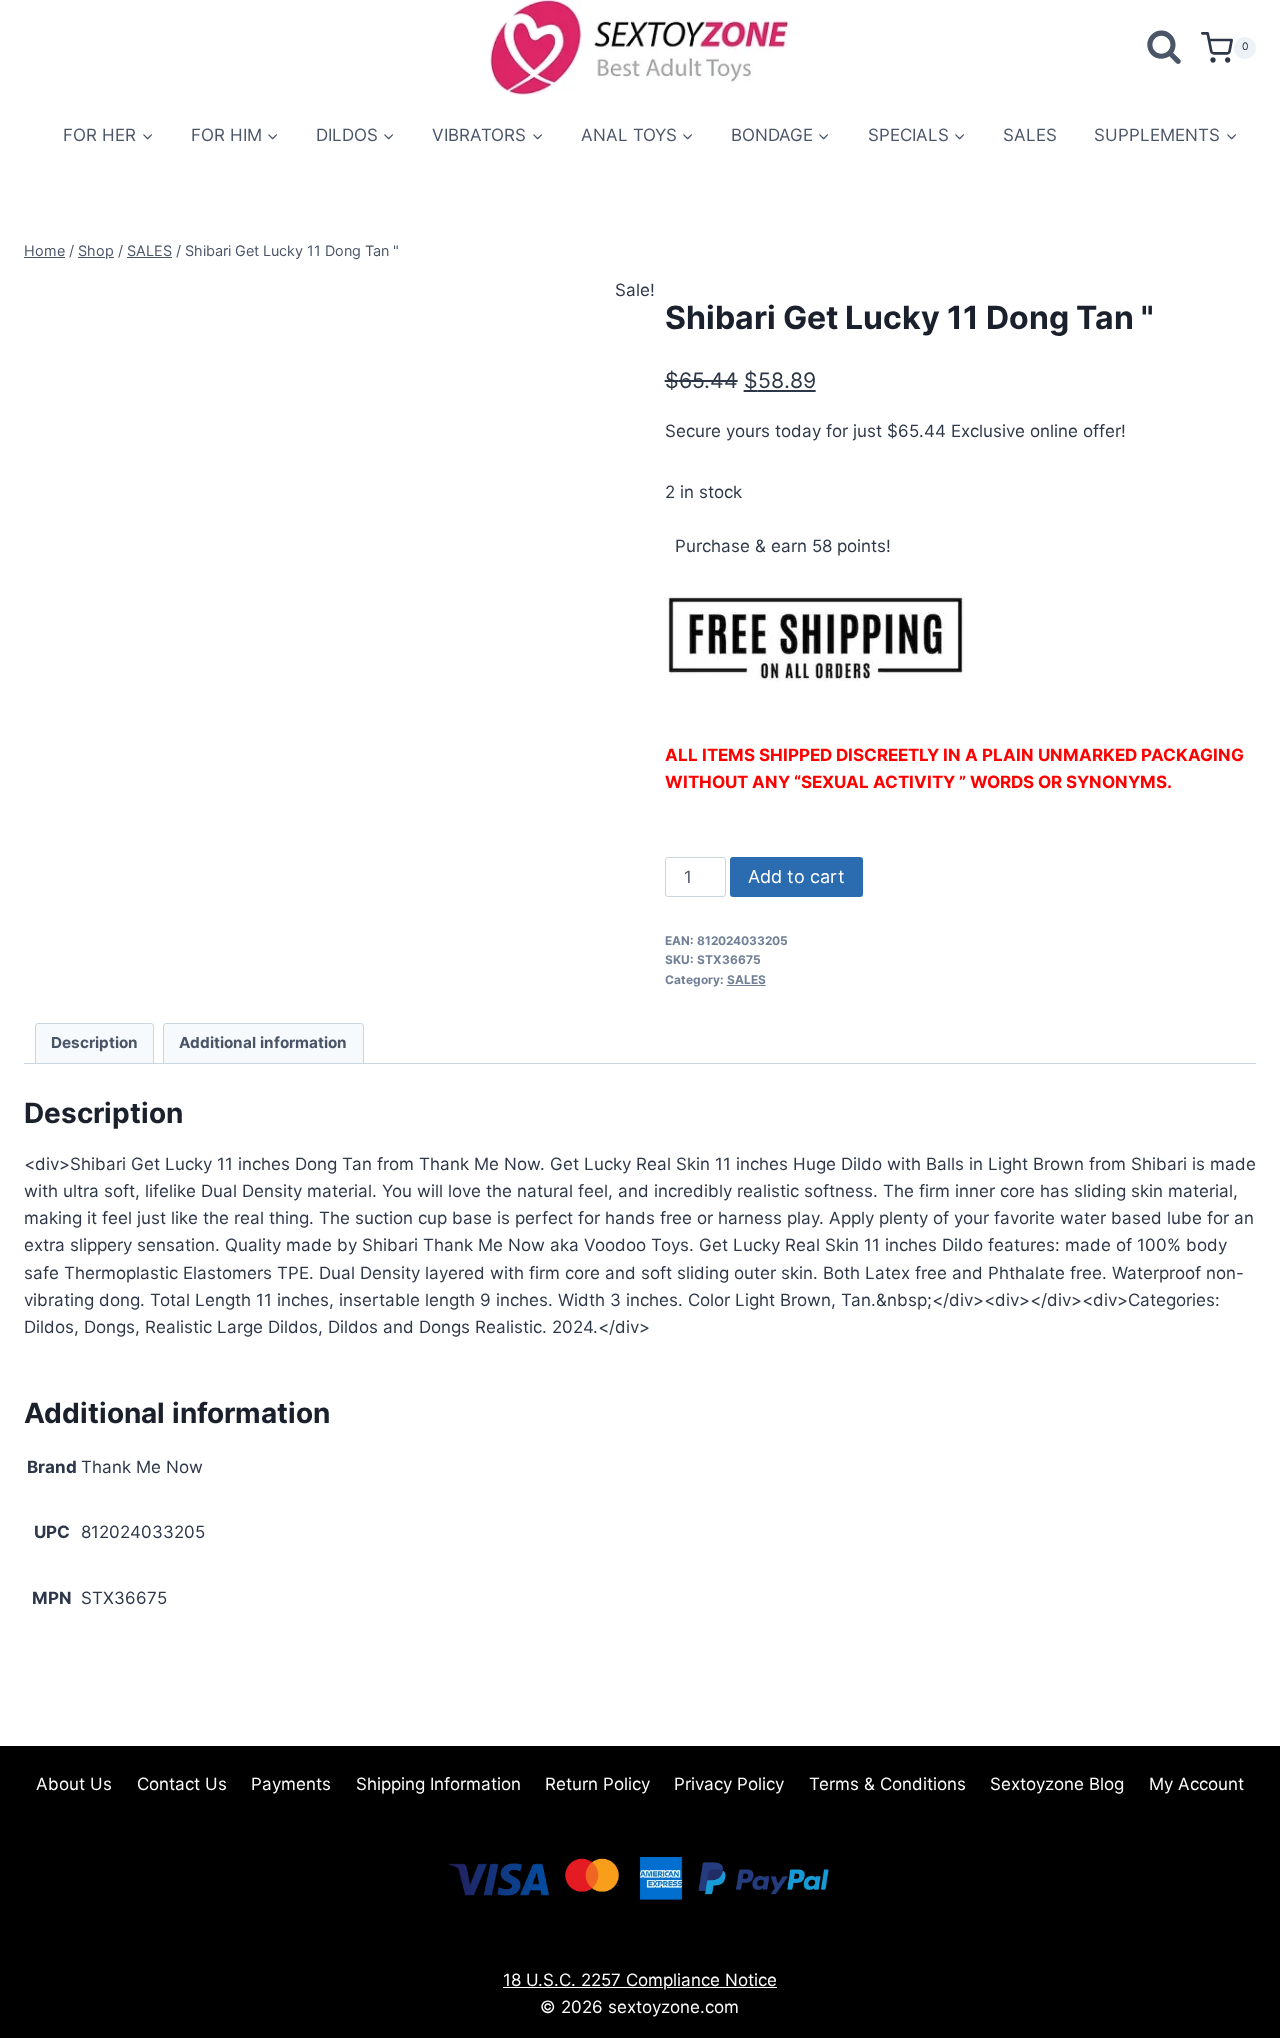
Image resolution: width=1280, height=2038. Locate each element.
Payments (291, 1784)
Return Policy (597, 1784)
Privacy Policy (729, 1784)
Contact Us (182, 1784)
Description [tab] (94, 1042)
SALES (1030, 135)
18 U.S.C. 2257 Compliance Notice (640, 1980)
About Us (74, 1784)
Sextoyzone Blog (1057, 1784)
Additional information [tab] (263, 1042)
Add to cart (796, 876)
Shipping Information (438, 1784)
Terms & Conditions (887, 1784)
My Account (1196, 1784)
